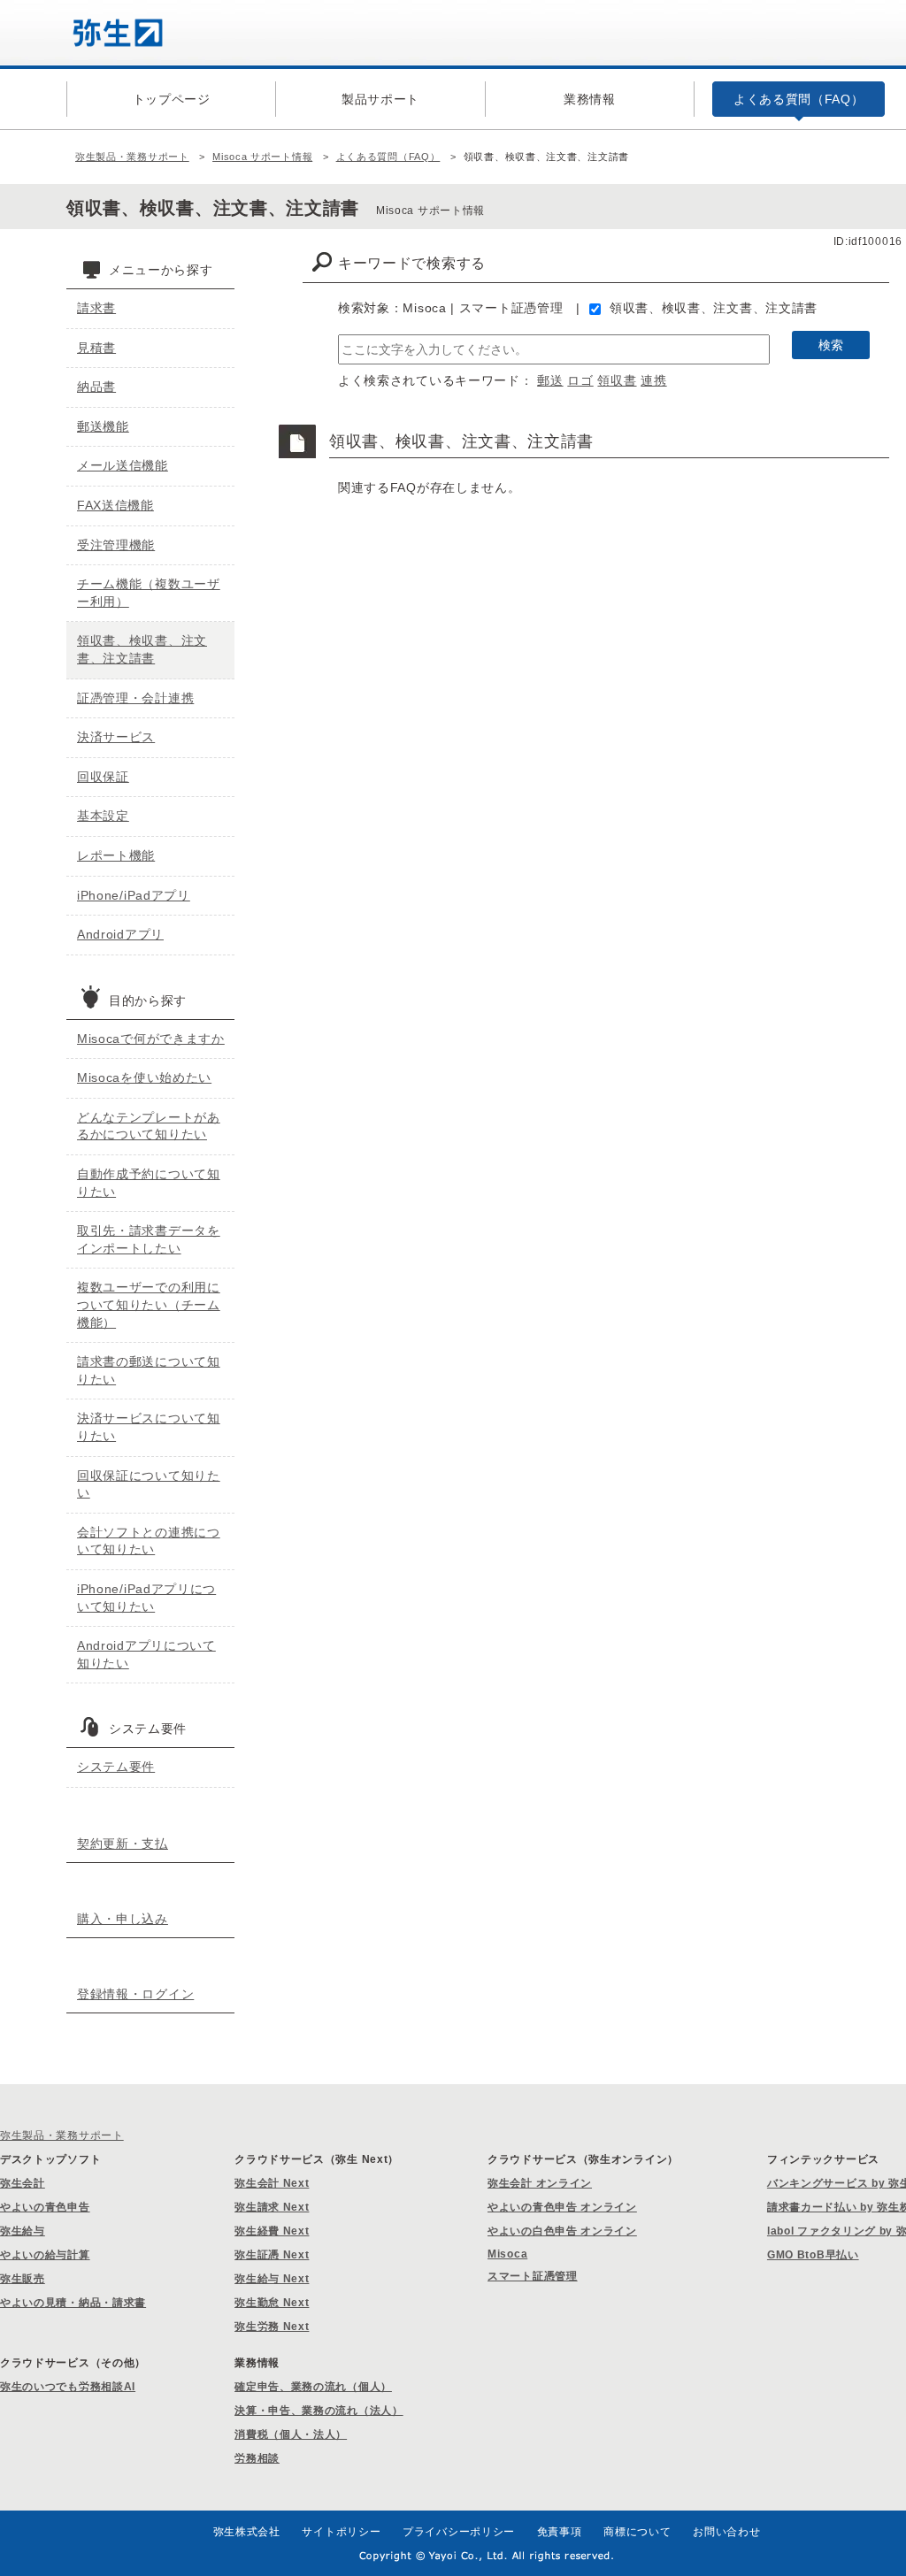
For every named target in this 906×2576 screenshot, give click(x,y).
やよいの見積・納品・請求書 (73, 2303)
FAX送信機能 (115, 505)
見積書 (96, 348)
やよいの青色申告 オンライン (562, 2207)
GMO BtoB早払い (813, 2255)
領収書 (617, 380)
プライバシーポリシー (459, 2532)
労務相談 (257, 2458)
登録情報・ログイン (135, 1994)
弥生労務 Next (272, 2327)
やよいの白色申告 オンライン (562, 2231)
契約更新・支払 (123, 1844)
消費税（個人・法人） (291, 2434)
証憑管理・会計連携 (135, 698)
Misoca (507, 2254)
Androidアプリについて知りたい (146, 1654)
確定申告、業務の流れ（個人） (313, 2387)
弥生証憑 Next (272, 2255)
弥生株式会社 (247, 2532)
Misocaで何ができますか (151, 1039)
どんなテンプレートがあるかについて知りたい (149, 1126)
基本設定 (103, 816)
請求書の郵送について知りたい (149, 1370)
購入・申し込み (123, 1919)
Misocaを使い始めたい (144, 1077)
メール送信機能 (123, 465)
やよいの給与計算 (45, 2255)
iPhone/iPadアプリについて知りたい (146, 1598)
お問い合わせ (726, 2532)
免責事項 (560, 2532)
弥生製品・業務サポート (132, 157)
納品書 (96, 387)
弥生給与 (23, 2231)
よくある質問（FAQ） (388, 157)
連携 (653, 380)
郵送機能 (103, 426)
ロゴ (580, 380)
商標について (637, 2532)
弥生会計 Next (272, 2183)
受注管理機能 (116, 545)
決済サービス (116, 737)
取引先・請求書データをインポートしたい (149, 1239)
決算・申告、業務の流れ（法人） (319, 2411)
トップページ (172, 99)
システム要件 (116, 1767)
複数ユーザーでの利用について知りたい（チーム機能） (149, 1304)
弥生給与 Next (272, 2279)
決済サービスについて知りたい (149, 1427)
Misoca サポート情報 (262, 157)
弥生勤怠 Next (272, 2303)
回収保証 (103, 777)
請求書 (96, 308)
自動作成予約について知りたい (149, 1183)
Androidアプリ (120, 934)
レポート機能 (116, 855)
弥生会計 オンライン (540, 2183)
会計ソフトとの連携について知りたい (149, 1541)
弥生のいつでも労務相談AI (68, 2387)
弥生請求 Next (272, 2207)
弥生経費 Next (272, 2231)
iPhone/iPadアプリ (134, 895)
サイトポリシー (341, 2532)
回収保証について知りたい (149, 1484)
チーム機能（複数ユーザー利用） (149, 593)
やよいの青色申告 (45, 2207)
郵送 (550, 380)
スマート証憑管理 (533, 2276)
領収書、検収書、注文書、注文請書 (714, 308)
